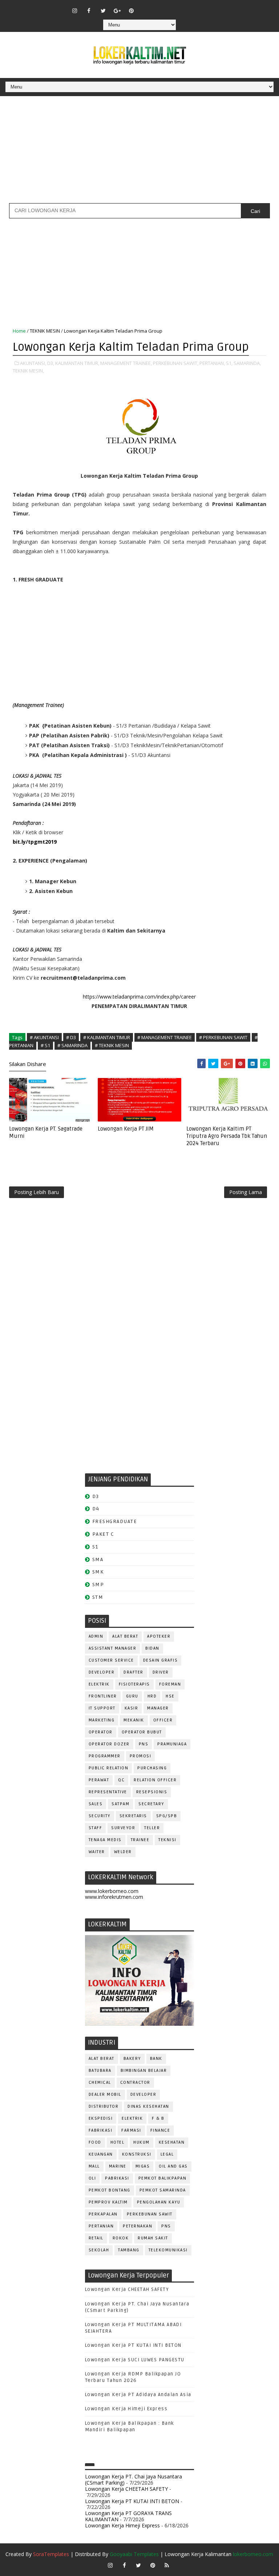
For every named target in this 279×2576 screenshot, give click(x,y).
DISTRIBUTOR (104, 2106)
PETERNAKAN (138, 2226)
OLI (92, 2178)
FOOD (95, 2142)
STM (98, 1597)
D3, (51, 363)
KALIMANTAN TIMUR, (77, 363)
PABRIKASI (117, 2178)
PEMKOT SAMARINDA (163, 2190)
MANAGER (158, 1708)
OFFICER (163, 1720)
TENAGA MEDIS (105, 1840)
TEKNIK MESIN (45, 331)
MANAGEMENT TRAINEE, (126, 363)
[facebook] (89, 11)
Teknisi (167, 1840)
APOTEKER (159, 1636)
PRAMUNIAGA (172, 1744)
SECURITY (100, 1816)
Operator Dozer (109, 1744)
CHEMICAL (100, 2083)
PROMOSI (141, 1756)
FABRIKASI (101, 2130)
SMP (98, 1585)
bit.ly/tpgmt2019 (35, 842)
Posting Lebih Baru (37, 1192)
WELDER (123, 1852)
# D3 (71, 1037)
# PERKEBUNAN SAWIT (223, 1037)
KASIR (132, 1708)
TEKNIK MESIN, (28, 371)
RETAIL (96, 2238)
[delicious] (202, 7)
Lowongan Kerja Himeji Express (126, 2409)
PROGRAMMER (105, 1756)
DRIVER (161, 1672)
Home (19, 331)
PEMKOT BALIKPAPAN (163, 2178)
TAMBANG (129, 2250)
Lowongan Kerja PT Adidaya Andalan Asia (138, 2395)
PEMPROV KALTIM (108, 2202)
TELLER (152, 1828)
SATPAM (120, 1804)
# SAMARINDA (72, 1045)
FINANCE (160, 2130)
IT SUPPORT (102, 1708)
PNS (144, 1744)
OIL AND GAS (173, 2166)
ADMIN (96, 1636)
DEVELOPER (102, 1672)
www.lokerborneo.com (112, 1891)
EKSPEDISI (101, 2118)
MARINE (118, 2166)
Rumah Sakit (153, 2238)
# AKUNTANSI (44, 1037)
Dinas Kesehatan (148, 2106)
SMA (98, 1559)
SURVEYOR (123, 1828)
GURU (132, 1696)
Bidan (152, 1648)
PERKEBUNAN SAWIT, (176, 363)
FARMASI (131, 2130)
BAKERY (132, 2059)
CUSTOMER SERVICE (111, 1660)
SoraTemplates (51, 2554)
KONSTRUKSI (137, 2154)
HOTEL (118, 2142)
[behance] (188, 7)
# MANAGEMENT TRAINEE (165, 1037)
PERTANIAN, (212, 363)
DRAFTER (134, 1672)
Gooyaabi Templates (134, 2554)
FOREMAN (170, 1684)
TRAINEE (140, 1840)
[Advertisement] (139, 152)
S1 (95, 1547)
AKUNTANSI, (33, 363)
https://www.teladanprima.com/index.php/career (139, 997)
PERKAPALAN (103, 2214)
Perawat (99, 1780)
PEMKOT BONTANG (110, 2190)
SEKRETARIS (133, 1816)
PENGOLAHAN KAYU (159, 2202)
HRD (152, 1696)
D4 (96, 1509)
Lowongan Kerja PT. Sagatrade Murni (46, 1132)
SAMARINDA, (247, 363)
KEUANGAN (101, 2154)
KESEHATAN (172, 2142)
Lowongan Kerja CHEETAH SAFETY (127, 2289)
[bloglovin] (146, 7)
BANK (156, 2059)
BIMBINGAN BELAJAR (144, 2071)
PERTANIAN (101, 2226)
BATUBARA (100, 2071)
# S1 (45, 1045)
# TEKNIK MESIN (112, 1045)
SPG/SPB (167, 1816)
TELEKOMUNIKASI (168, 2250)
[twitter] (103, 11)
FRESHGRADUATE (115, 1521)
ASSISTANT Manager (113, 1648)
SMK (98, 1572)
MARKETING (102, 1720)
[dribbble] (160, 7)
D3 (96, 1496)
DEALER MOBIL (105, 2094)
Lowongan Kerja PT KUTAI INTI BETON (133, 2345)
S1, (229, 363)
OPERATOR (101, 1732)
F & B (158, 2118)
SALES (96, 1804)
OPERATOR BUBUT (142, 1732)
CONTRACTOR (135, 2083)
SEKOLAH (99, 2250)
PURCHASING (152, 1768)
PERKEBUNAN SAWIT (150, 2214)
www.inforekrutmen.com (114, 1897)
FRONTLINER (103, 1696)
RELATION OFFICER (155, 1780)
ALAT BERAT (125, 1636)
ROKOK (121, 2238)
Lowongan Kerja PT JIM (126, 1129)
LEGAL (167, 2154)
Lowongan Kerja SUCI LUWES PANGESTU (135, 2360)
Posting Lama (246, 1192)
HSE (170, 1696)
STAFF (96, 1828)
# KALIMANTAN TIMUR (107, 1037)
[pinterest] (132, 11)
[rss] (174, 7)
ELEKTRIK (99, 1684)
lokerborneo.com (253, 2554)
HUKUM (141, 2142)
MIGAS (143, 2166)
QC (121, 1780)
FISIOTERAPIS (134, 1684)
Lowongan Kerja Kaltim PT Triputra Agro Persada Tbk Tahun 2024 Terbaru (227, 1136)
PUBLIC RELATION (109, 1768)
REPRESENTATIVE (108, 1792)
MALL (94, 2166)
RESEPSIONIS (152, 1792)
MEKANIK (134, 1720)
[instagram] (75, 11)
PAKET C (103, 1534)
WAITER (97, 1852)
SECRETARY (151, 1804)
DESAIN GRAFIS (161, 1660)
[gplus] (117, 11)
